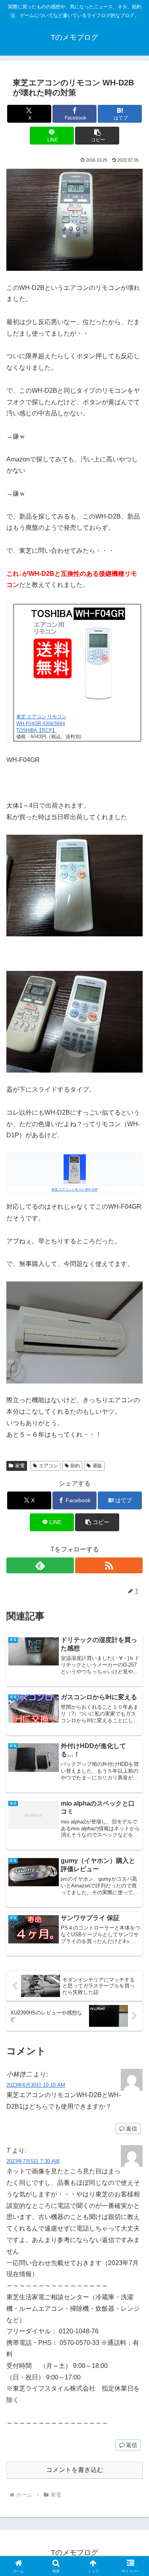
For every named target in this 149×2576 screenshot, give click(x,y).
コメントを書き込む (75, 2470)
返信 (132, 2128)
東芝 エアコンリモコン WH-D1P (75, 1190)
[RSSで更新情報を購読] (109, 1565)
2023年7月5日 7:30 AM (33, 2161)
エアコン (48, 1466)
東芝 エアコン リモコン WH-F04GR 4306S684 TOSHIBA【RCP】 (41, 724)
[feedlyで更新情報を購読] (40, 1565)
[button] (97, 136)
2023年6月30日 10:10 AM (36, 2085)
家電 (20, 1466)
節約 (75, 1466)
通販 (97, 1466)
